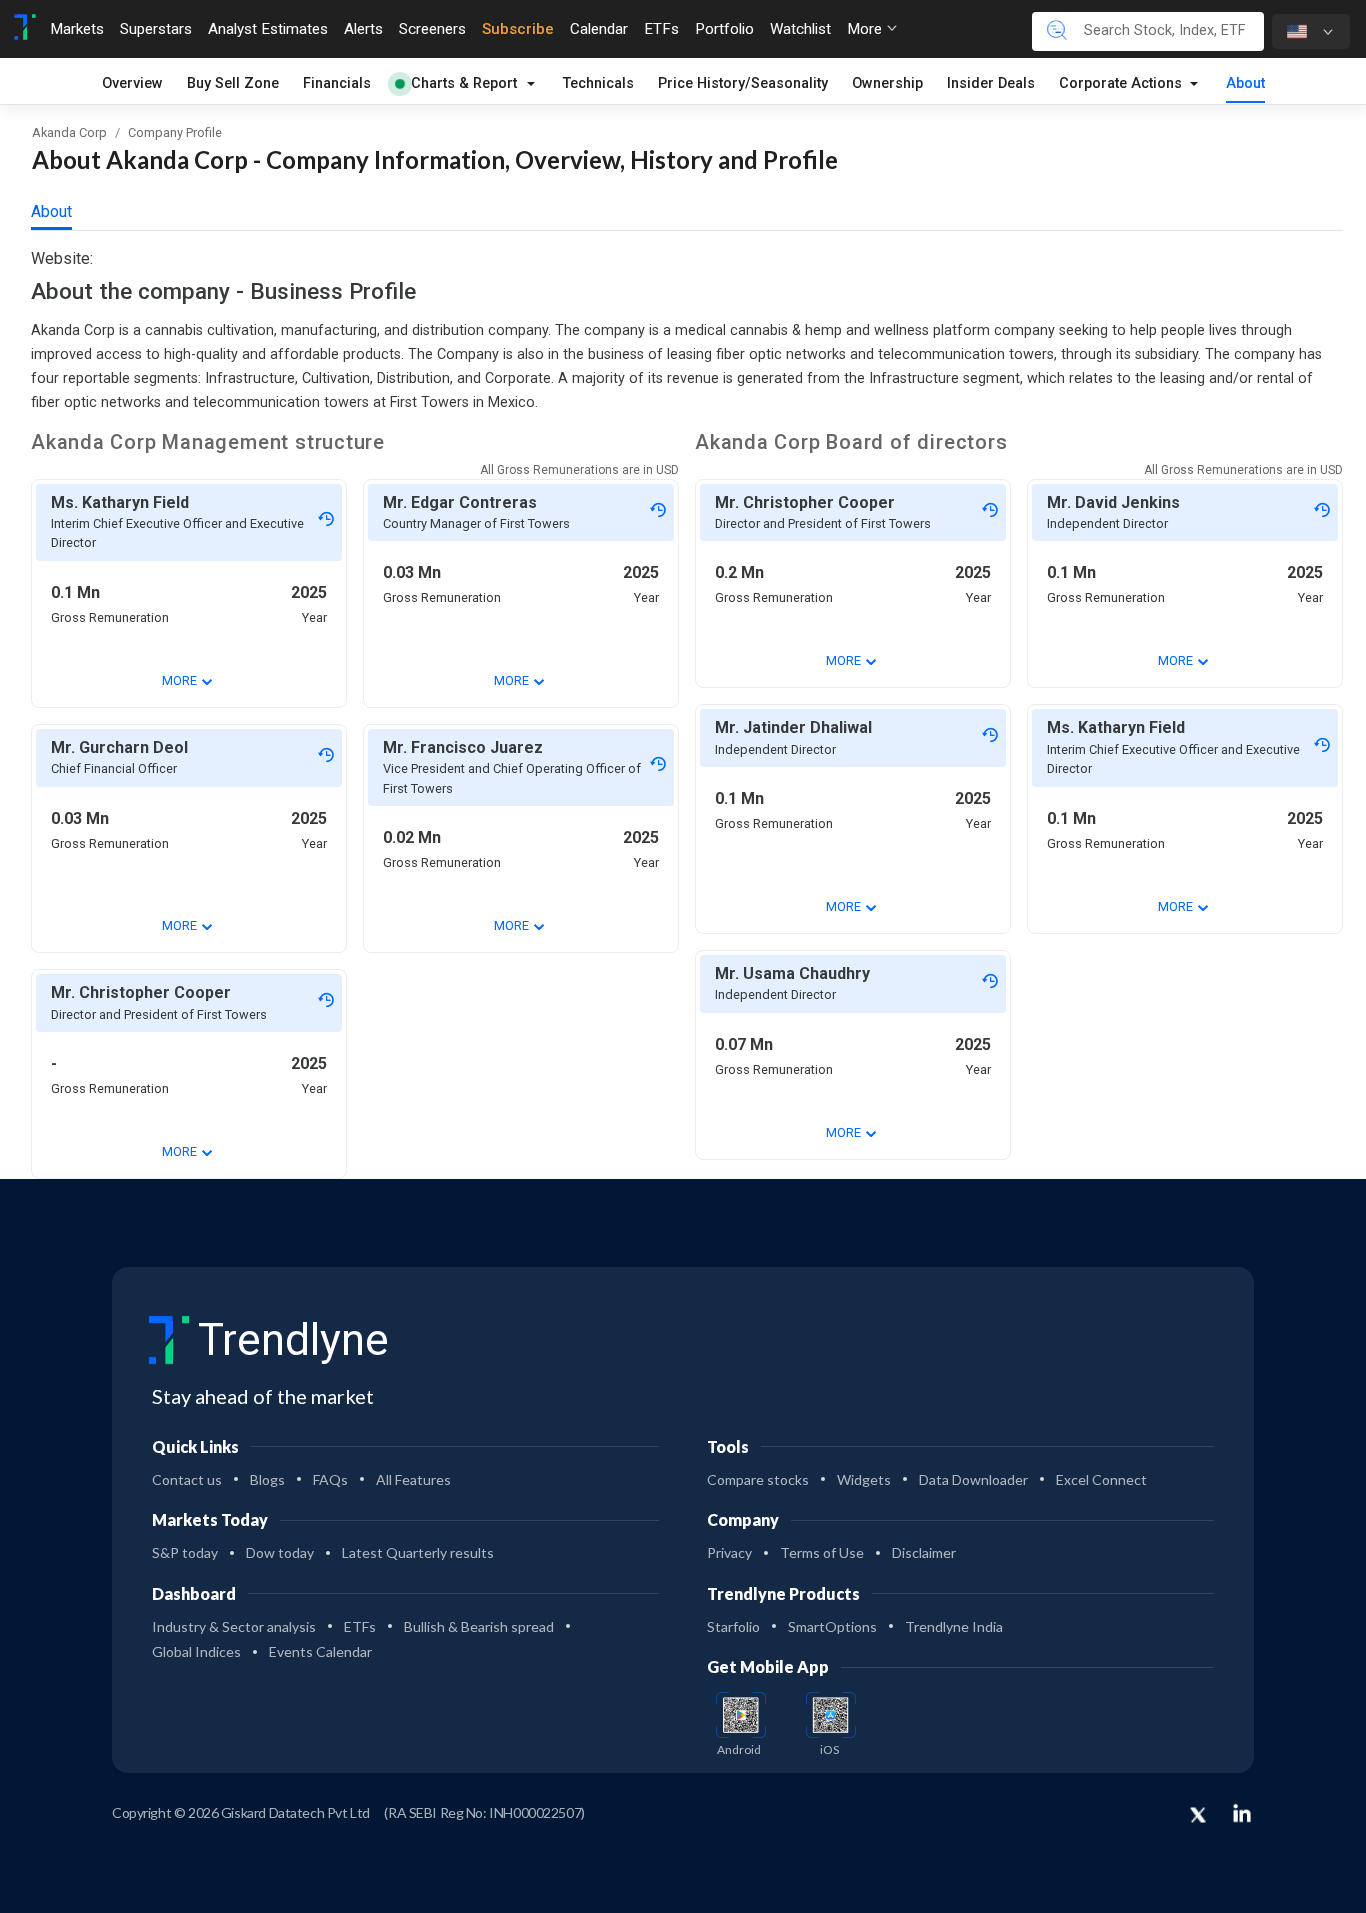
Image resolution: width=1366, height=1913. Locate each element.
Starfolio (733, 1626)
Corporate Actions (1122, 83)
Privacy (729, 1552)
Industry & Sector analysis (234, 1626)
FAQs (330, 1479)
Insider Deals (991, 83)
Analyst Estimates (268, 29)
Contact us (187, 1479)
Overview (132, 83)
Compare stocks (758, 1479)
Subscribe (518, 29)
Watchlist (800, 29)
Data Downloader (973, 1479)
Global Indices (196, 1651)
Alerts (363, 29)
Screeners (432, 29)
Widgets (864, 1479)
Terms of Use (822, 1552)
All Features (413, 1479)
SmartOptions (832, 1626)
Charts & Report (464, 83)
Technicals (598, 83)
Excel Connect (1101, 1479)
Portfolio (724, 29)
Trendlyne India (954, 1626)
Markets (77, 29)
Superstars (156, 29)
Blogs (267, 1479)
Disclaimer (924, 1552)
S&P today (185, 1552)
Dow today (280, 1552)
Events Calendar (320, 1651)
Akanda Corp (69, 132)
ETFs (661, 29)
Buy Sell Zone (233, 83)
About (1245, 83)
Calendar (599, 29)
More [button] (866, 29)
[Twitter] (1198, 1816)
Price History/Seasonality (743, 83)
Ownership (887, 83)
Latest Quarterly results (418, 1552)
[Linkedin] (1242, 1813)
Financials (337, 83)
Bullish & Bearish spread (479, 1626)
